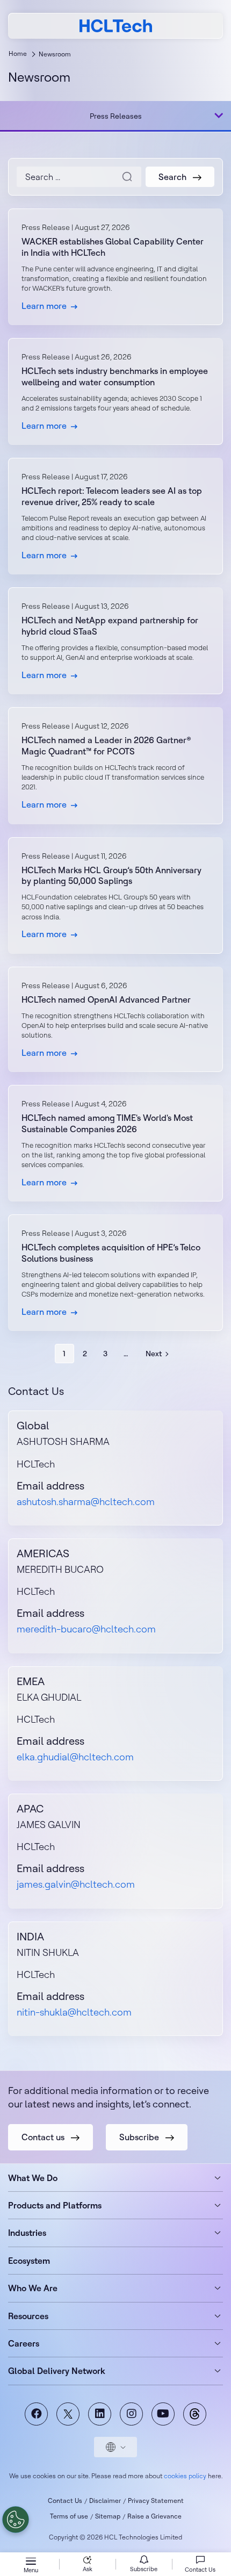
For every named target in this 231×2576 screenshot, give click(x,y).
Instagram (131, 2414)
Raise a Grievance (154, 2516)
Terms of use (69, 2516)
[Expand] (219, 116)
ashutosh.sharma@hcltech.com (86, 1502)
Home (18, 53)
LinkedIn (100, 2414)
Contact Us (65, 2501)
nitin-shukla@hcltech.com (74, 2012)
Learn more (115, 267)
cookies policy (185, 2476)
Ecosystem (29, 2261)
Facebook (36, 2414)
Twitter (68, 2414)
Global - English (115, 2447)
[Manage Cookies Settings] (16, 2520)
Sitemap (108, 2516)
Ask (88, 2569)
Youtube (163, 2414)
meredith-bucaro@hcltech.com (86, 1629)
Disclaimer (105, 2501)
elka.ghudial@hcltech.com (75, 1757)
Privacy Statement (156, 2501)
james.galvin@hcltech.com (76, 1884)
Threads (195, 2414)
